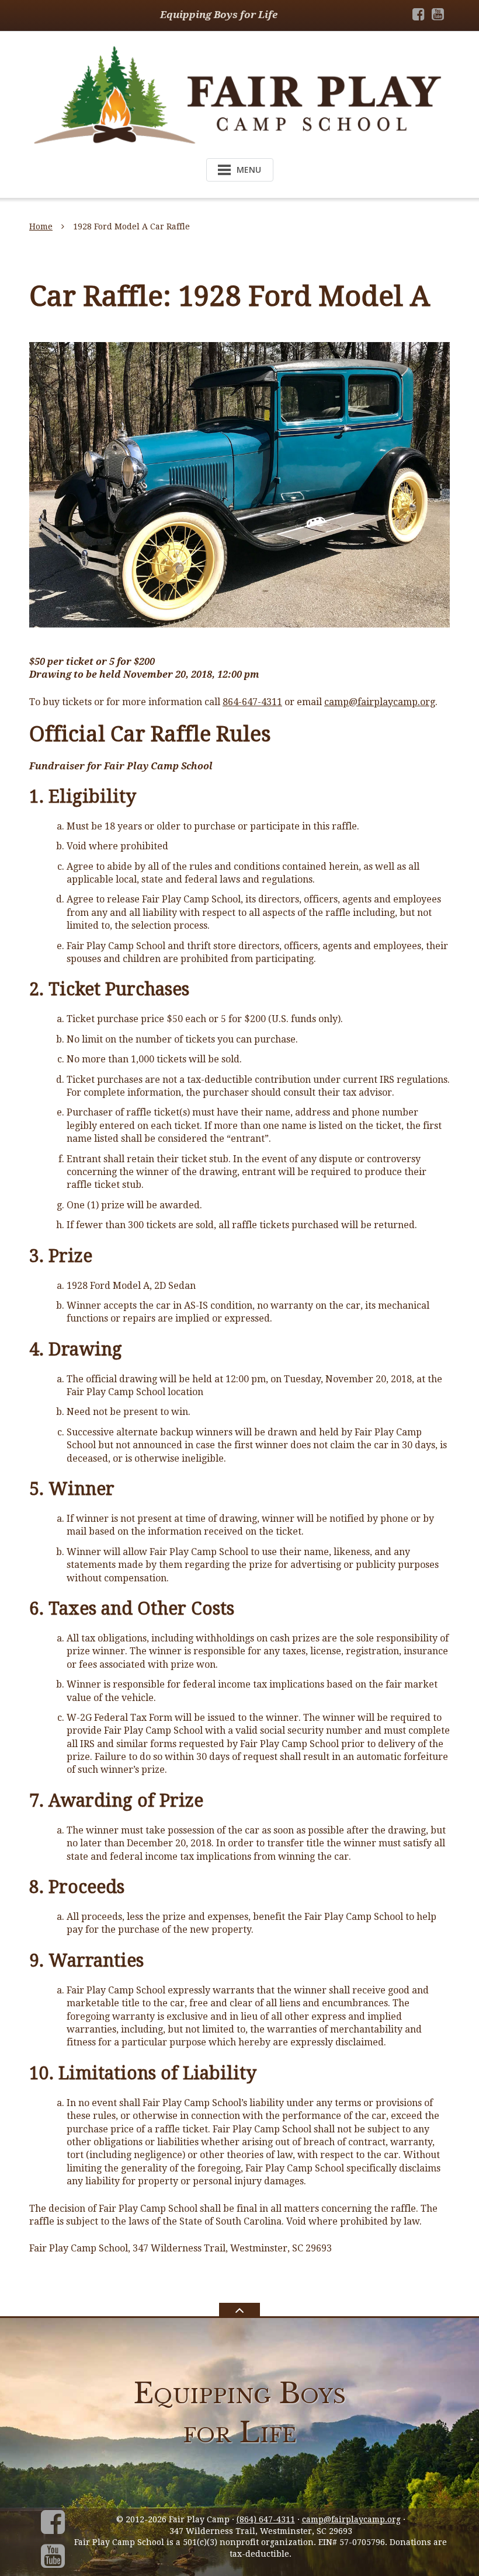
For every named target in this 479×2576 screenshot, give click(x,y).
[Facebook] (419, 14)
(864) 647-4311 (266, 2519)
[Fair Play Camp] (239, 94)
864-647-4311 (252, 702)
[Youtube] (438, 14)
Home (41, 226)
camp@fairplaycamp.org (380, 702)
